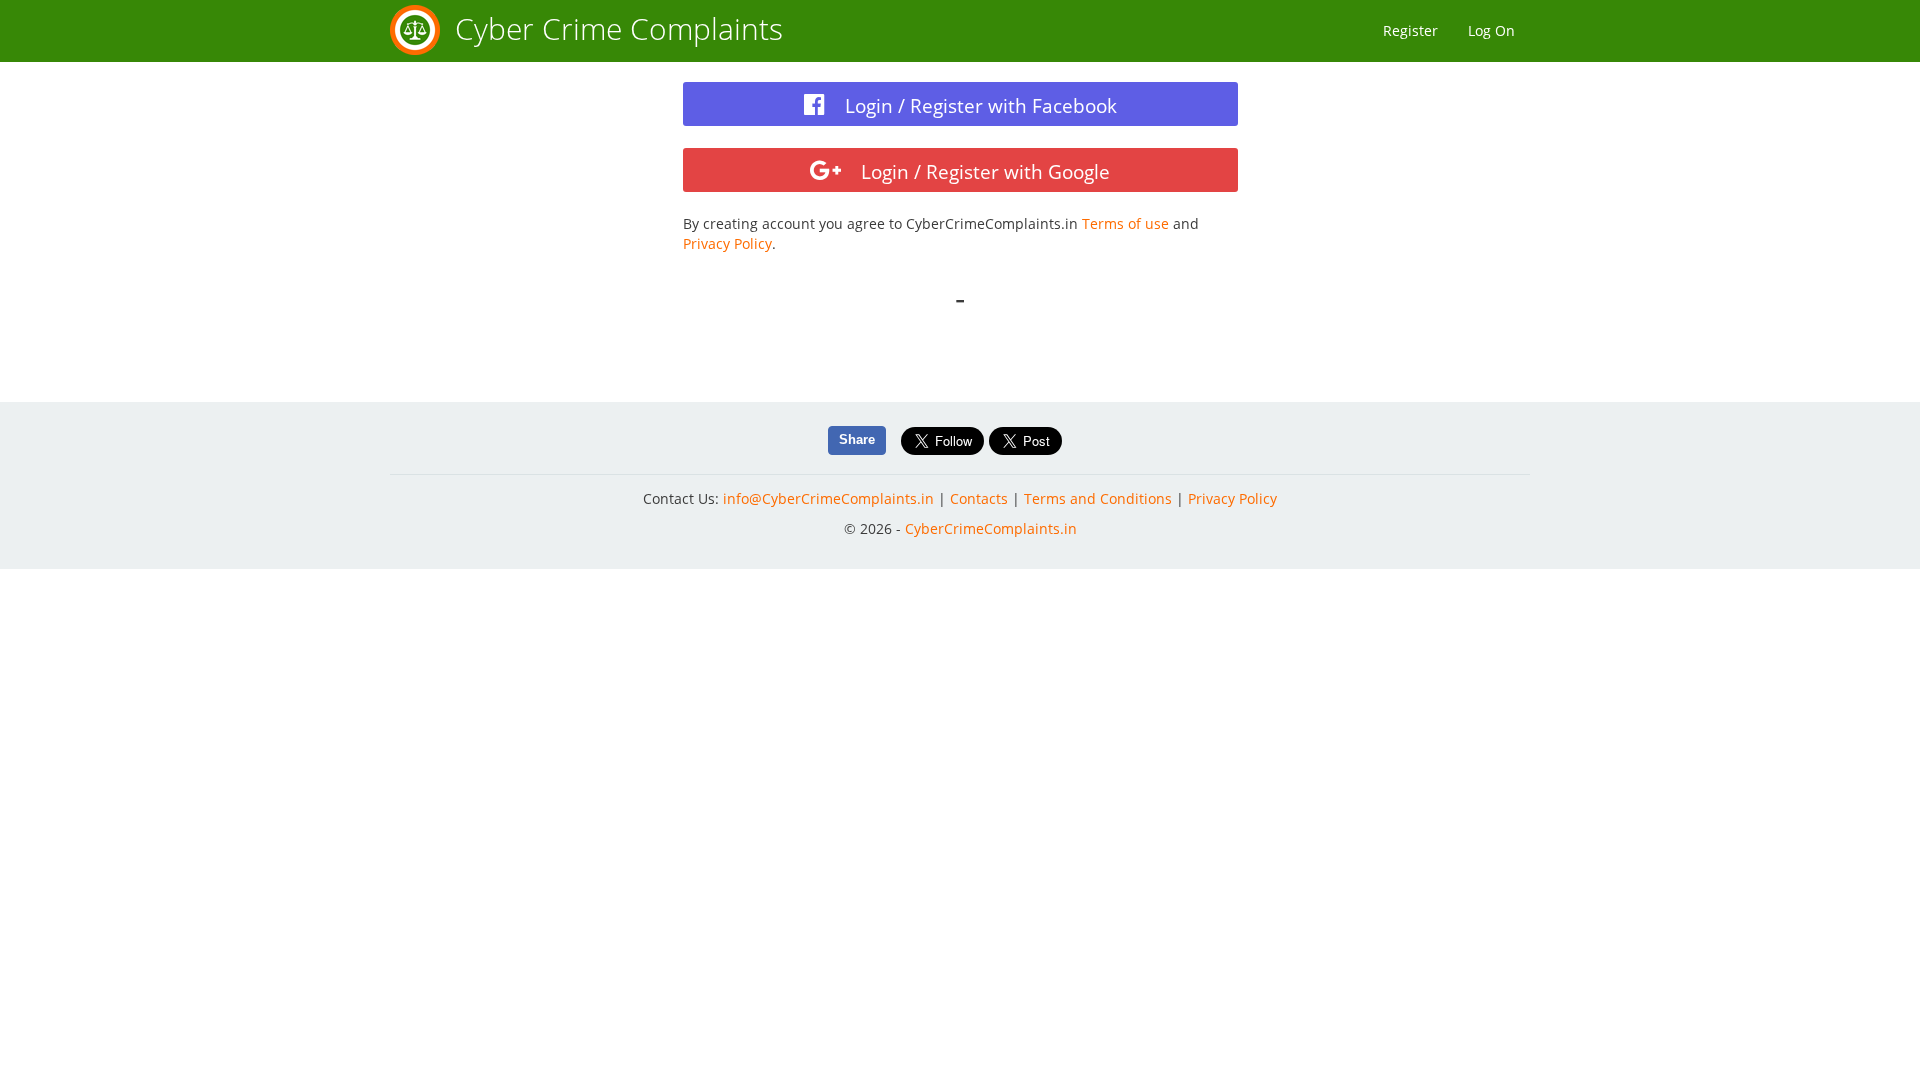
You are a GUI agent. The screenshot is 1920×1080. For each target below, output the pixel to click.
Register (1410, 30)
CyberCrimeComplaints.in (991, 528)
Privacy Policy (727, 243)
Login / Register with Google (983, 172)
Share (857, 439)
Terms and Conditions (1098, 498)
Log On (1491, 30)
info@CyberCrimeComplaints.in (828, 498)
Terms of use (1125, 223)
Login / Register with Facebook (978, 106)
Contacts (979, 498)
